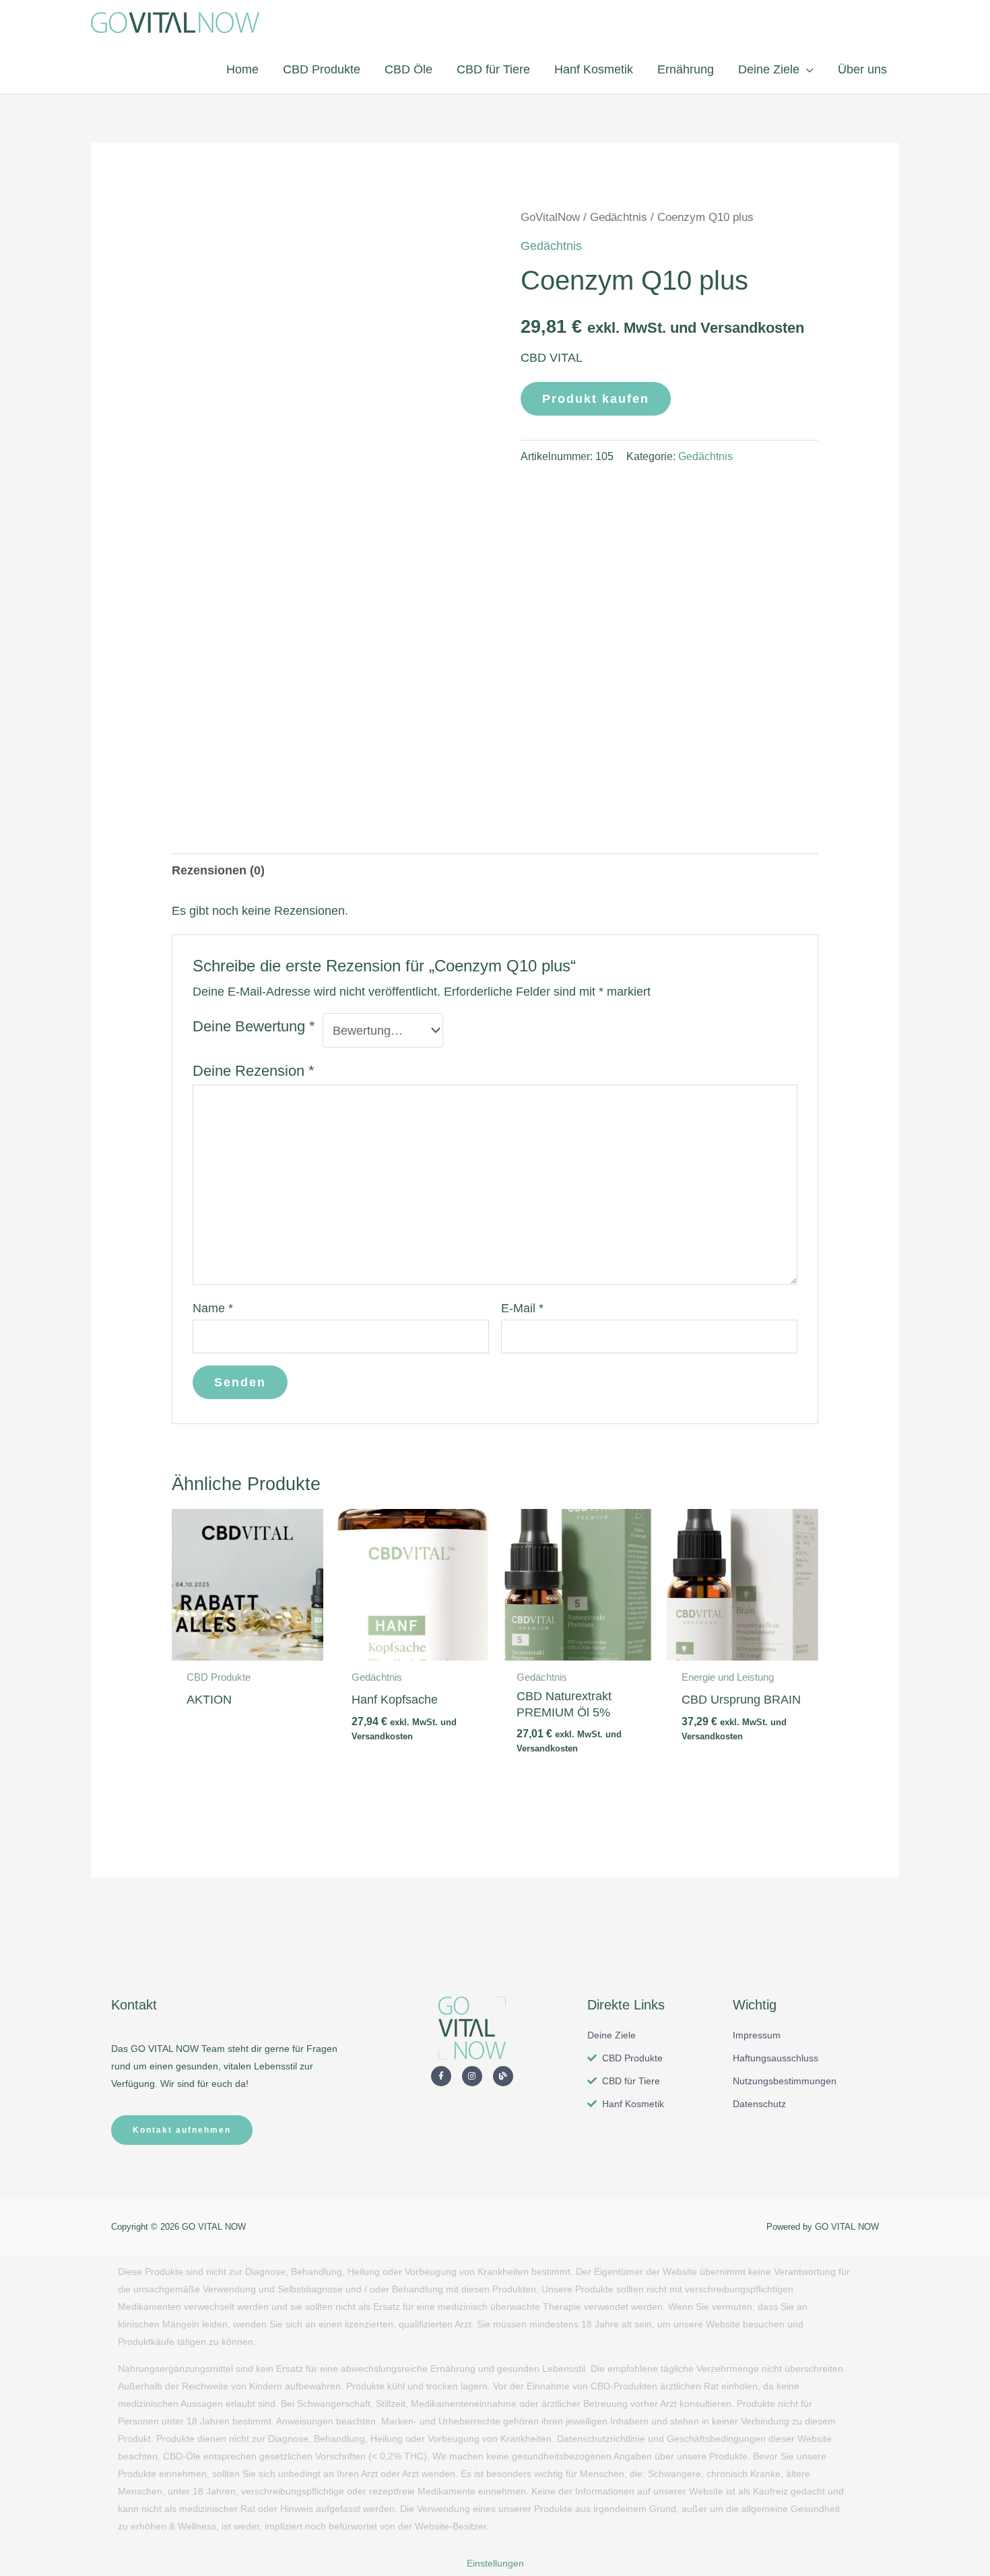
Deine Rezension (254, 1071)
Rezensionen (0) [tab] (218, 870)
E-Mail (522, 1308)
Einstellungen (495, 2563)
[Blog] (503, 2076)
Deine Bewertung (254, 1026)
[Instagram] (472, 2076)
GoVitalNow (550, 217)
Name (213, 1308)
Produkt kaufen (596, 399)
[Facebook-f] (441, 2076)
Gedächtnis (619, 217)
